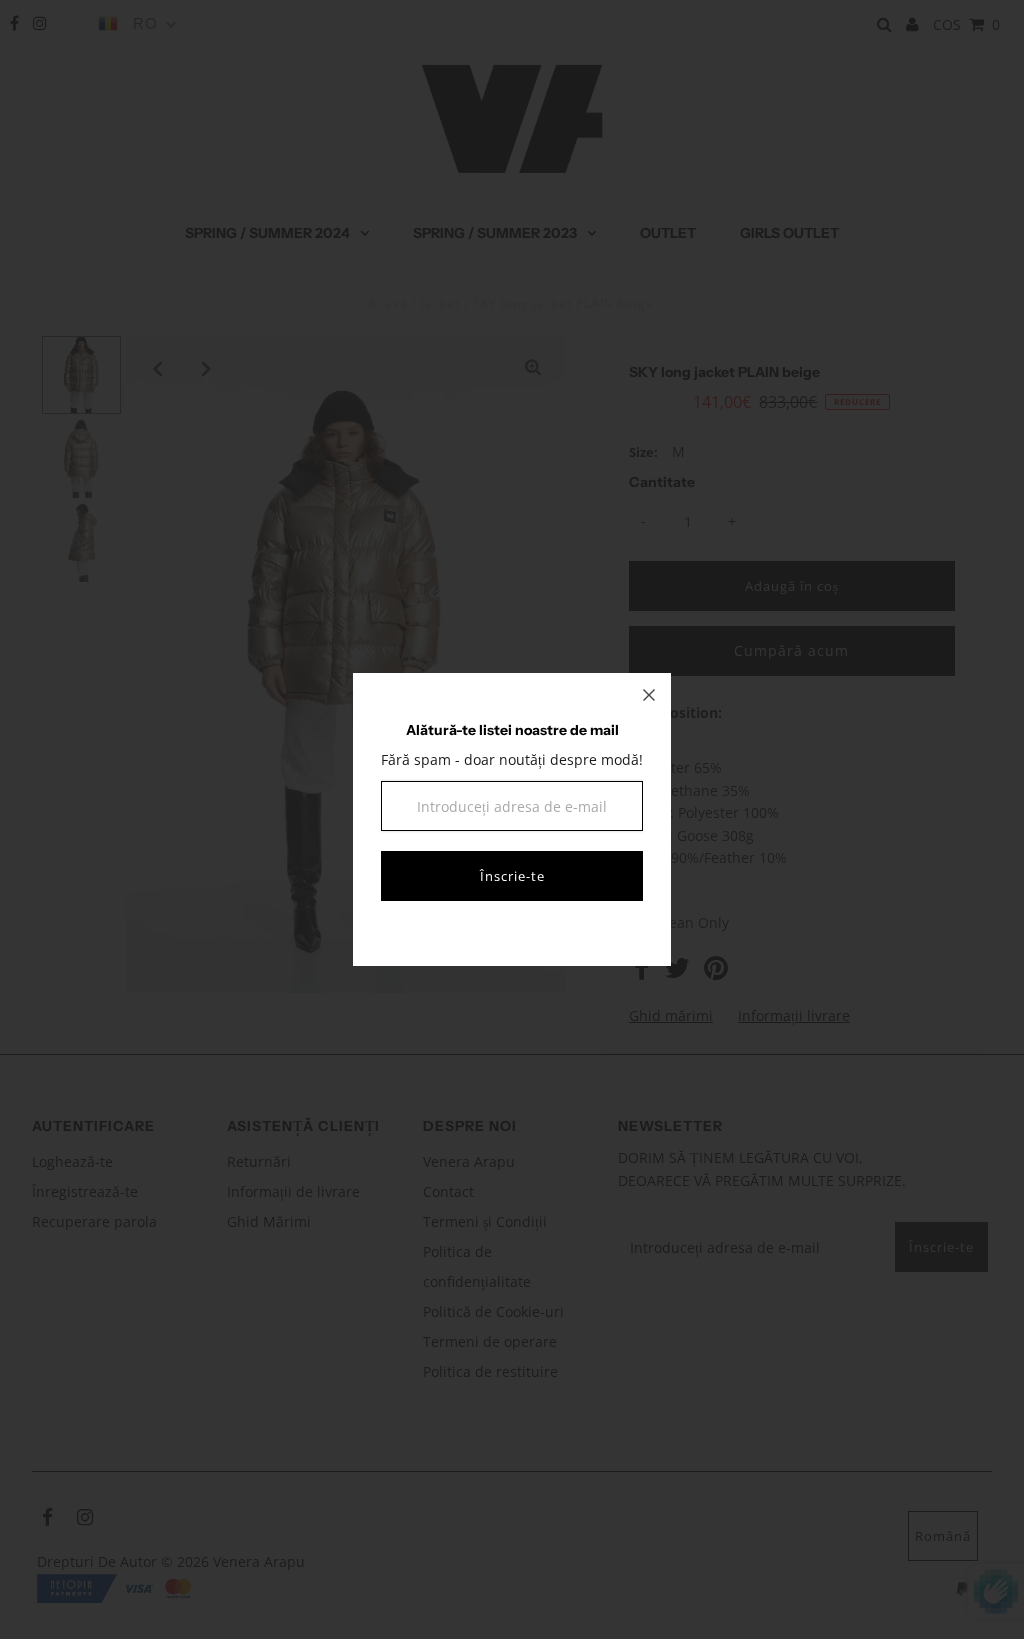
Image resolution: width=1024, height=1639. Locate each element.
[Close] (649, 695)
